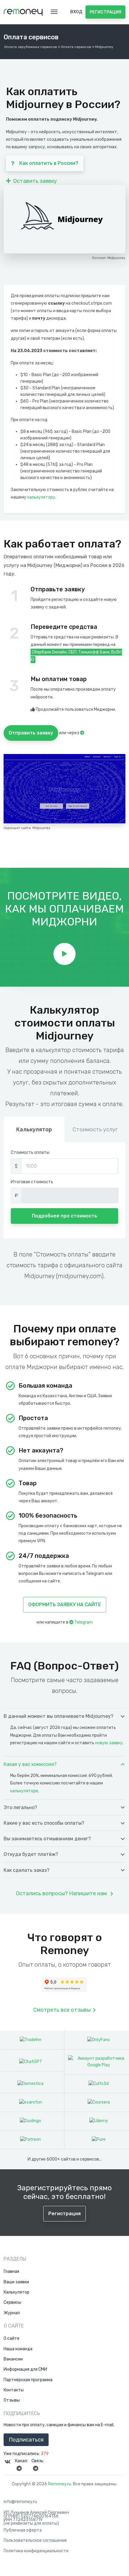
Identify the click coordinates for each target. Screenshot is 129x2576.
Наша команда (18, 2349)
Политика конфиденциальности (36, 2551)
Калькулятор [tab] (34, 1130)
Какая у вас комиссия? (30, 1764)
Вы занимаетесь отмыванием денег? (47, 1839)
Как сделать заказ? (27, 1870)
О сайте (12, 2339)
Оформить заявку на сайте (65, 1605)
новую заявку (109, 1743)
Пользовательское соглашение (35, 2541)
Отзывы (12, 2400)
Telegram (83, 1622)
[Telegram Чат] (35, 2468)
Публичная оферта (23, 2530)
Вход (76, 12)
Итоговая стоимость (32, 1182)
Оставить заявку (35, 181)
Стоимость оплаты (30, 1152)
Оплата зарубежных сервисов (31, 47)
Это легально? (20, 1807)
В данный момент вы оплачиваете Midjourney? (58, 1716)
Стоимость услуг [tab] (95, 1130)
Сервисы (12, 2303)
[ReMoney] (23, 12)
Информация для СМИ (25, 2369)
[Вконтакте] (7, 2462)
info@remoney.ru (20, 2502)
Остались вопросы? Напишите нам (62, 1893)
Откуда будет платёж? (31, 1854)
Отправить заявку (31, 733)
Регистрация (105, 12)
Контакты (14, 2390)
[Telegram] (82, 733)
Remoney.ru (60, 2484)
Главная (11, 2272)
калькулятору (41, 497)
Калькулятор (16, 2292)
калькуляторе (24, 1791)
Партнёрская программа (28, 2380)
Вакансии (13, 2359)
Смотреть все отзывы (62, 2010)
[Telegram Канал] (19, 2468)
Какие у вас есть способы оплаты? (44, 1823)
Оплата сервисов (76, 47)
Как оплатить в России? (49, 163)
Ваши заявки (16, 2282)
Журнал (12, 2313)
